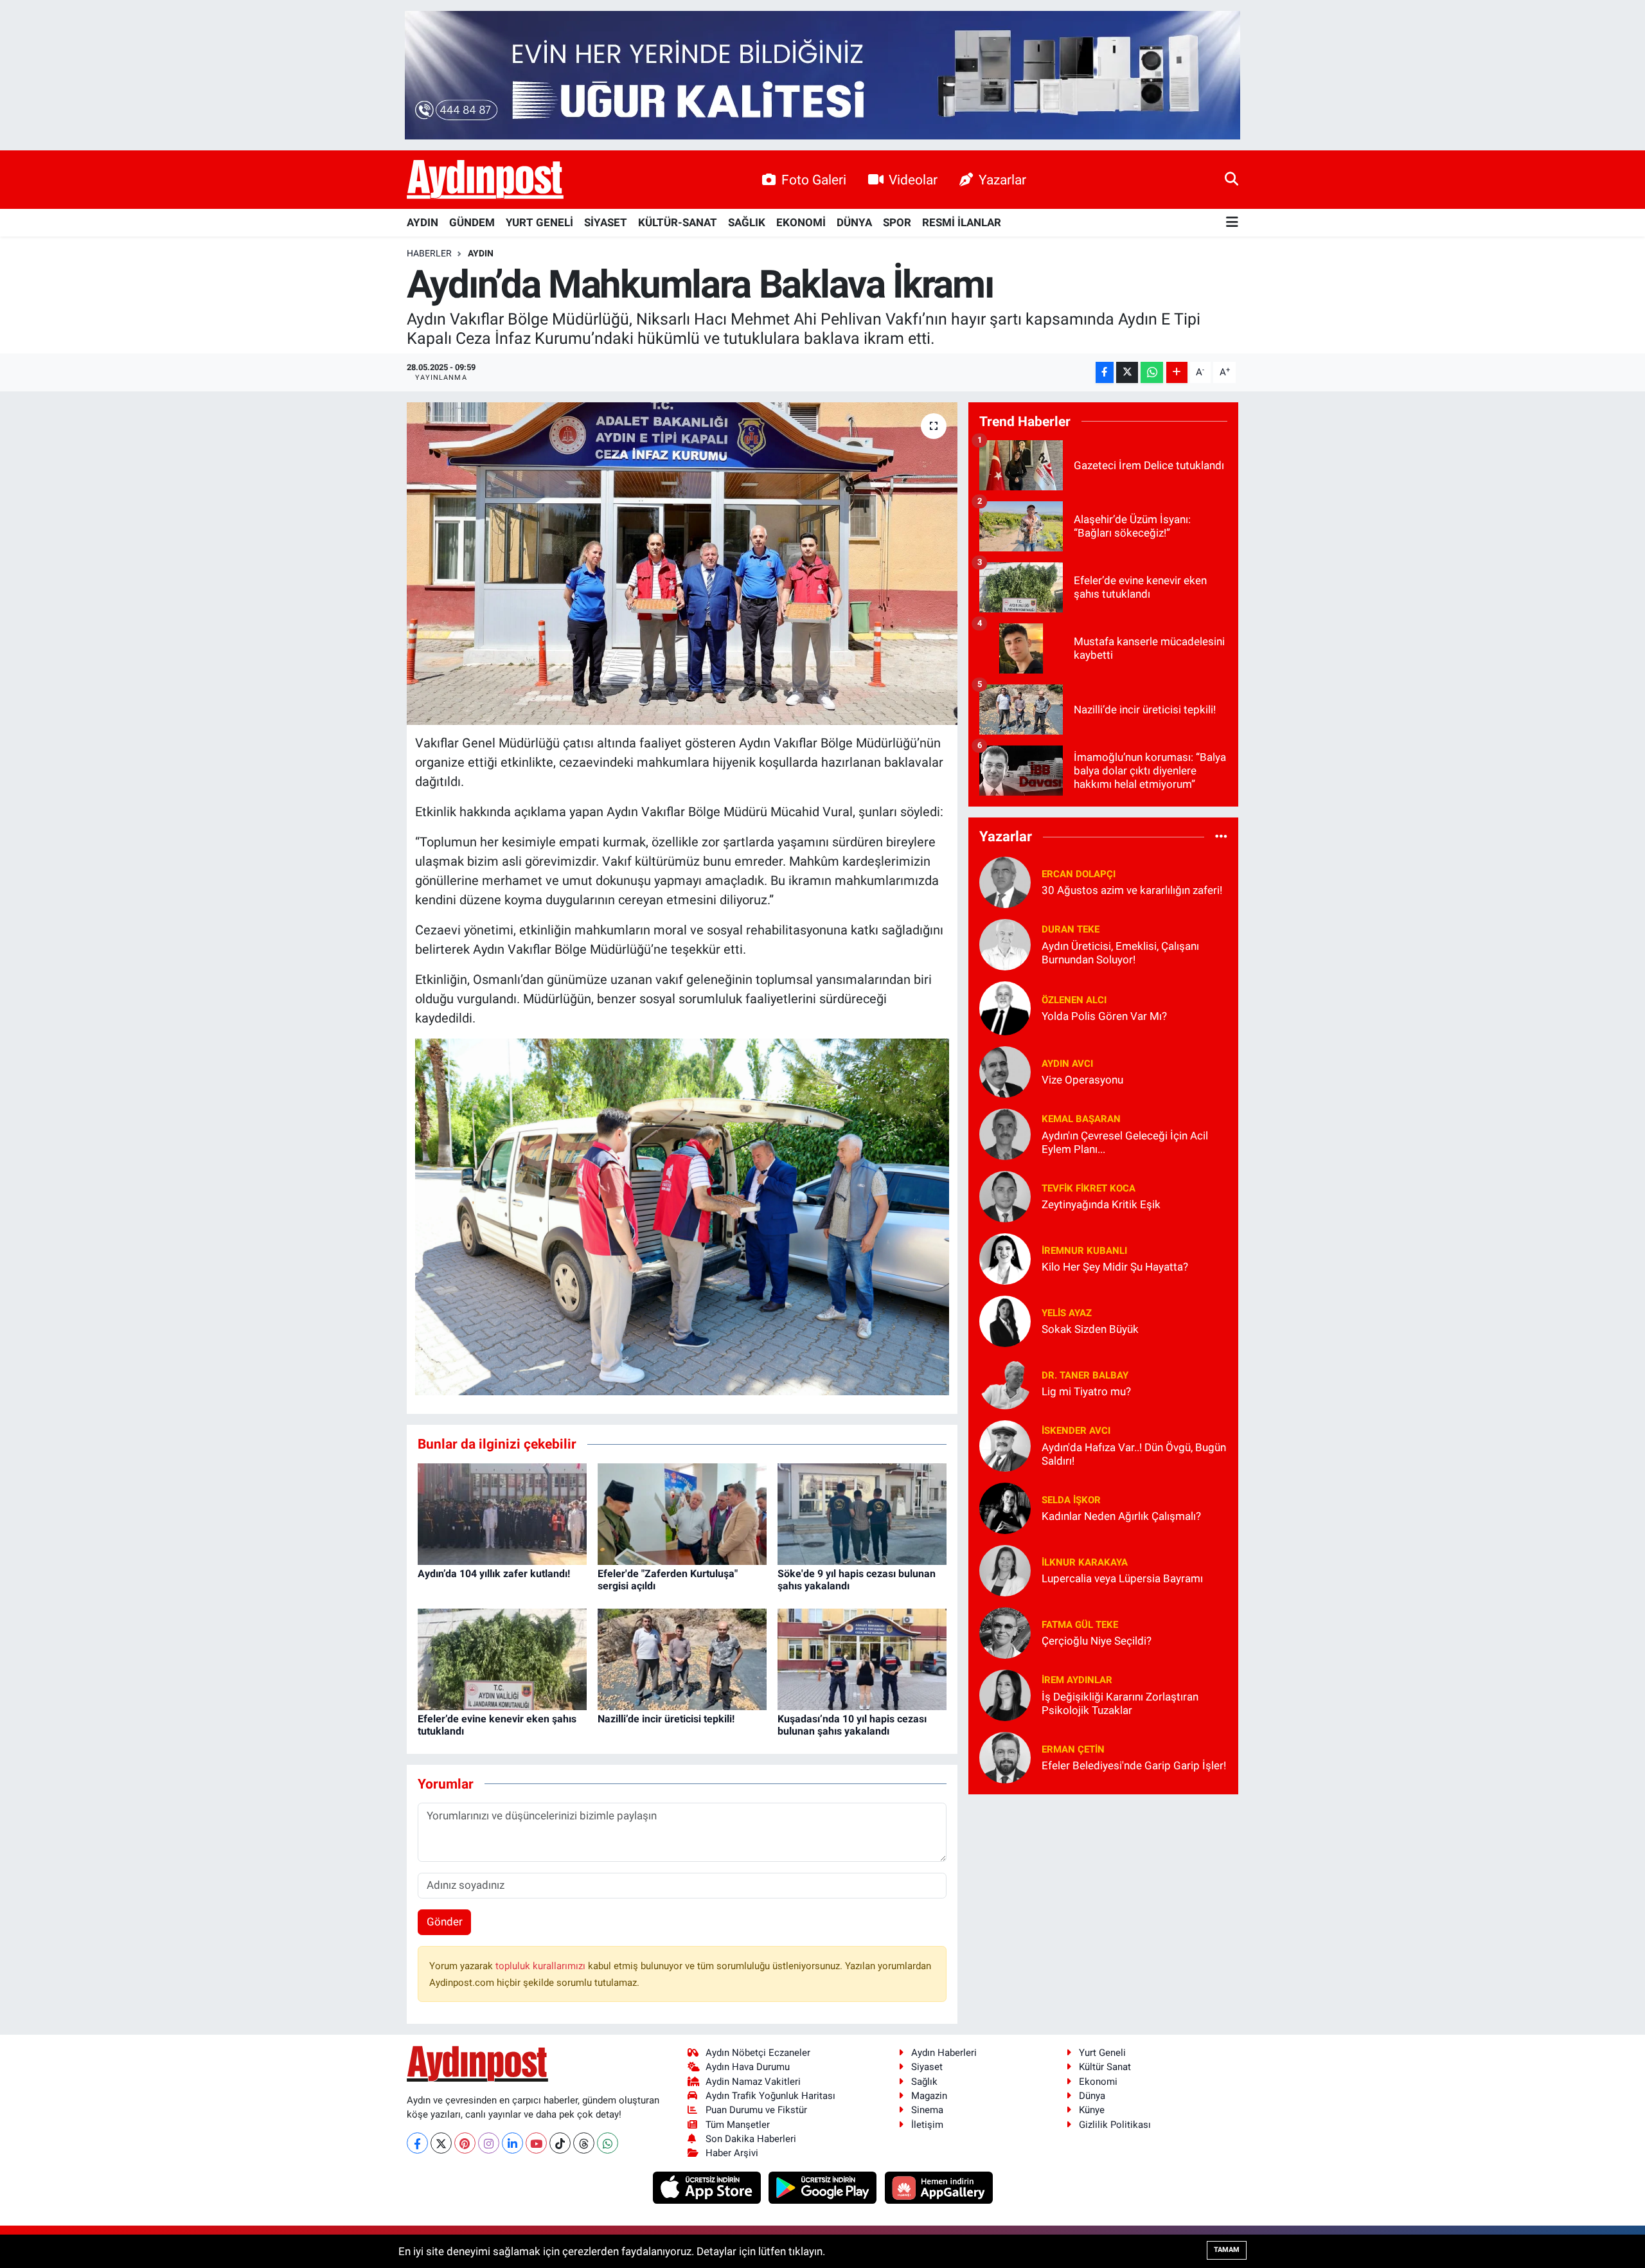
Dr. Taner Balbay (1085, 1375)
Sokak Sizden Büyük (1090, 1329)
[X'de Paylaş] (1127, 372)
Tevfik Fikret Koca (1089, 1188)
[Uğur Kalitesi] (822, 74)
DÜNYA (854, 222)
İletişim (927, 2125)
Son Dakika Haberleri (751, 2139)
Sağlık (924, 2082)
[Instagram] (489, 2143)
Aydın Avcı (1067, 1064)
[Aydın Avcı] (1005, 1071)
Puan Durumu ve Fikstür (756, 2110)
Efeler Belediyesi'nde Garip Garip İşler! (1134, 1765)
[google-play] (824, 2186)
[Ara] (1232, 179)
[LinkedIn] (512, 2143)
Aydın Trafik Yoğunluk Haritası (770, 2096)
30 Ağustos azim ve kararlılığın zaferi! (1132, 890)
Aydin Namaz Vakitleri (753, 2082)
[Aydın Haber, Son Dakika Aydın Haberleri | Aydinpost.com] (485, 180)
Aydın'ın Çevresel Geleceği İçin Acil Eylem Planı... (1125, 1142)
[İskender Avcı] (1005, 1445)
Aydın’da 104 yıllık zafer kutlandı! (494, 1574)
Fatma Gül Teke (1080, 1625)
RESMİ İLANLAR (962, 222)
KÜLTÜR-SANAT (678, 222)
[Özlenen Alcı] (1005, 1007)
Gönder (445, 1922)
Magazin (929, 2096)
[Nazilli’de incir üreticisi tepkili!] (682, 1658)
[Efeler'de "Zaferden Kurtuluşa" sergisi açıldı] (682, 1513)
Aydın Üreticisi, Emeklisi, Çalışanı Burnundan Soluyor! (1120, 953)
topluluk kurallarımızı (542, 1966)
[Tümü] (1221, 837)
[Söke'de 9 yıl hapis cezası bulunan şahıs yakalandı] (862, 1513)
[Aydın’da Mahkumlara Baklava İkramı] (682, 564)
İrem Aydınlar (1077, 1680)
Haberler (429, 253)
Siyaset (927, 2067)
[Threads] (584, 2143)
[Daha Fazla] (1177, 372)
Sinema (927, 2110)
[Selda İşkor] (1005, 1507)
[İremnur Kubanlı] (1005, 1258)
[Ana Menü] (1232, 223)
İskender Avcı (1076, 1431)
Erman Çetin (1073, 1749)
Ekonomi (1098, 2082)
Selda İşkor (1071, 1500)
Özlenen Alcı (1074, 1000)
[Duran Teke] (1005, 943)
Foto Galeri (814, 180)
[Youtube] (536, 2143)
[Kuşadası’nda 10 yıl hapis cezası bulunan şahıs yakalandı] (862, 1658)
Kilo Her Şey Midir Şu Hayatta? (1115, 1267)
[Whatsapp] (608, 2143)
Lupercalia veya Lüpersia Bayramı (1122, 1578)
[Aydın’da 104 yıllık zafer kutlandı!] (502, 1513)
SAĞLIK (747, 222)
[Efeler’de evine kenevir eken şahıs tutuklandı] (502, 1658)
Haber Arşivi (732, 2153)
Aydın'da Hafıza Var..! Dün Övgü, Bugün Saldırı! (1134, 1454)
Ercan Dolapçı (1079, 874)
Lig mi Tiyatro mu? (1086, 1391)
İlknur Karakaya (1085, 1562)
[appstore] (708, 2186)
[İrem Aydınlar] (1005, 1694)
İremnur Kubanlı (1084, 1251)
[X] (441, 2143)
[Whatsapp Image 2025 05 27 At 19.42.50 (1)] (682, 1216)
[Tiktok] (560, 2143)
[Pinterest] (465, 2143)
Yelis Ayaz (1067, 1313)
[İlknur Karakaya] (1005, 1569)
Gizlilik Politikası (1115, 2125)
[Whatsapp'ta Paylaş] (1152, 372)
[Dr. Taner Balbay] (1005, 1382)
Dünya (1092, 2096)
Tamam (1227, 2250)
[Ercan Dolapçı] (1005, 881)
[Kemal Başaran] (1005, 1133)
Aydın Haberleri (944, 2053)
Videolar (913, 180)
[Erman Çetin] (1005, 1756)
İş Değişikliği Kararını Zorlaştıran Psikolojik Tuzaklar (1120, 1703)
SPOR (897, 222)
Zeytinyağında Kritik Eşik (1101, 1204)
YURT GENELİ (539, 222)
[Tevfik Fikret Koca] (1005, 1195)
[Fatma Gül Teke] (1005, 1632)
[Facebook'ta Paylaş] (1105, 372)
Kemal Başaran (1081, 1119)
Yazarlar (1002, 180)
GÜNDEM (472, 222)
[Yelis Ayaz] (1005, 1320)
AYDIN (422, 222)
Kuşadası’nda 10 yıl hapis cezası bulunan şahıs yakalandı (852, 1725)
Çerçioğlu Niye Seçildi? (1097, 1641)
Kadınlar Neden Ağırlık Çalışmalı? (1121, 1516)
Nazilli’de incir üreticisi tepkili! (666, 1719)
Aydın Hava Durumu (748, 2067)
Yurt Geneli (1102, 2053)
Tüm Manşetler (738, 2125)
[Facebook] (417, 2143)
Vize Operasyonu (1082, 1080)
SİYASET (606, 222)
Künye (1092, 2110)
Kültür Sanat (1105, 2067)
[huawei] (938, 2186)
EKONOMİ (801, 222)
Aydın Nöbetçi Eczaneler (758, 2053)
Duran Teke (1071, 929)
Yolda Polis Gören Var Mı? (1104, 1016)
